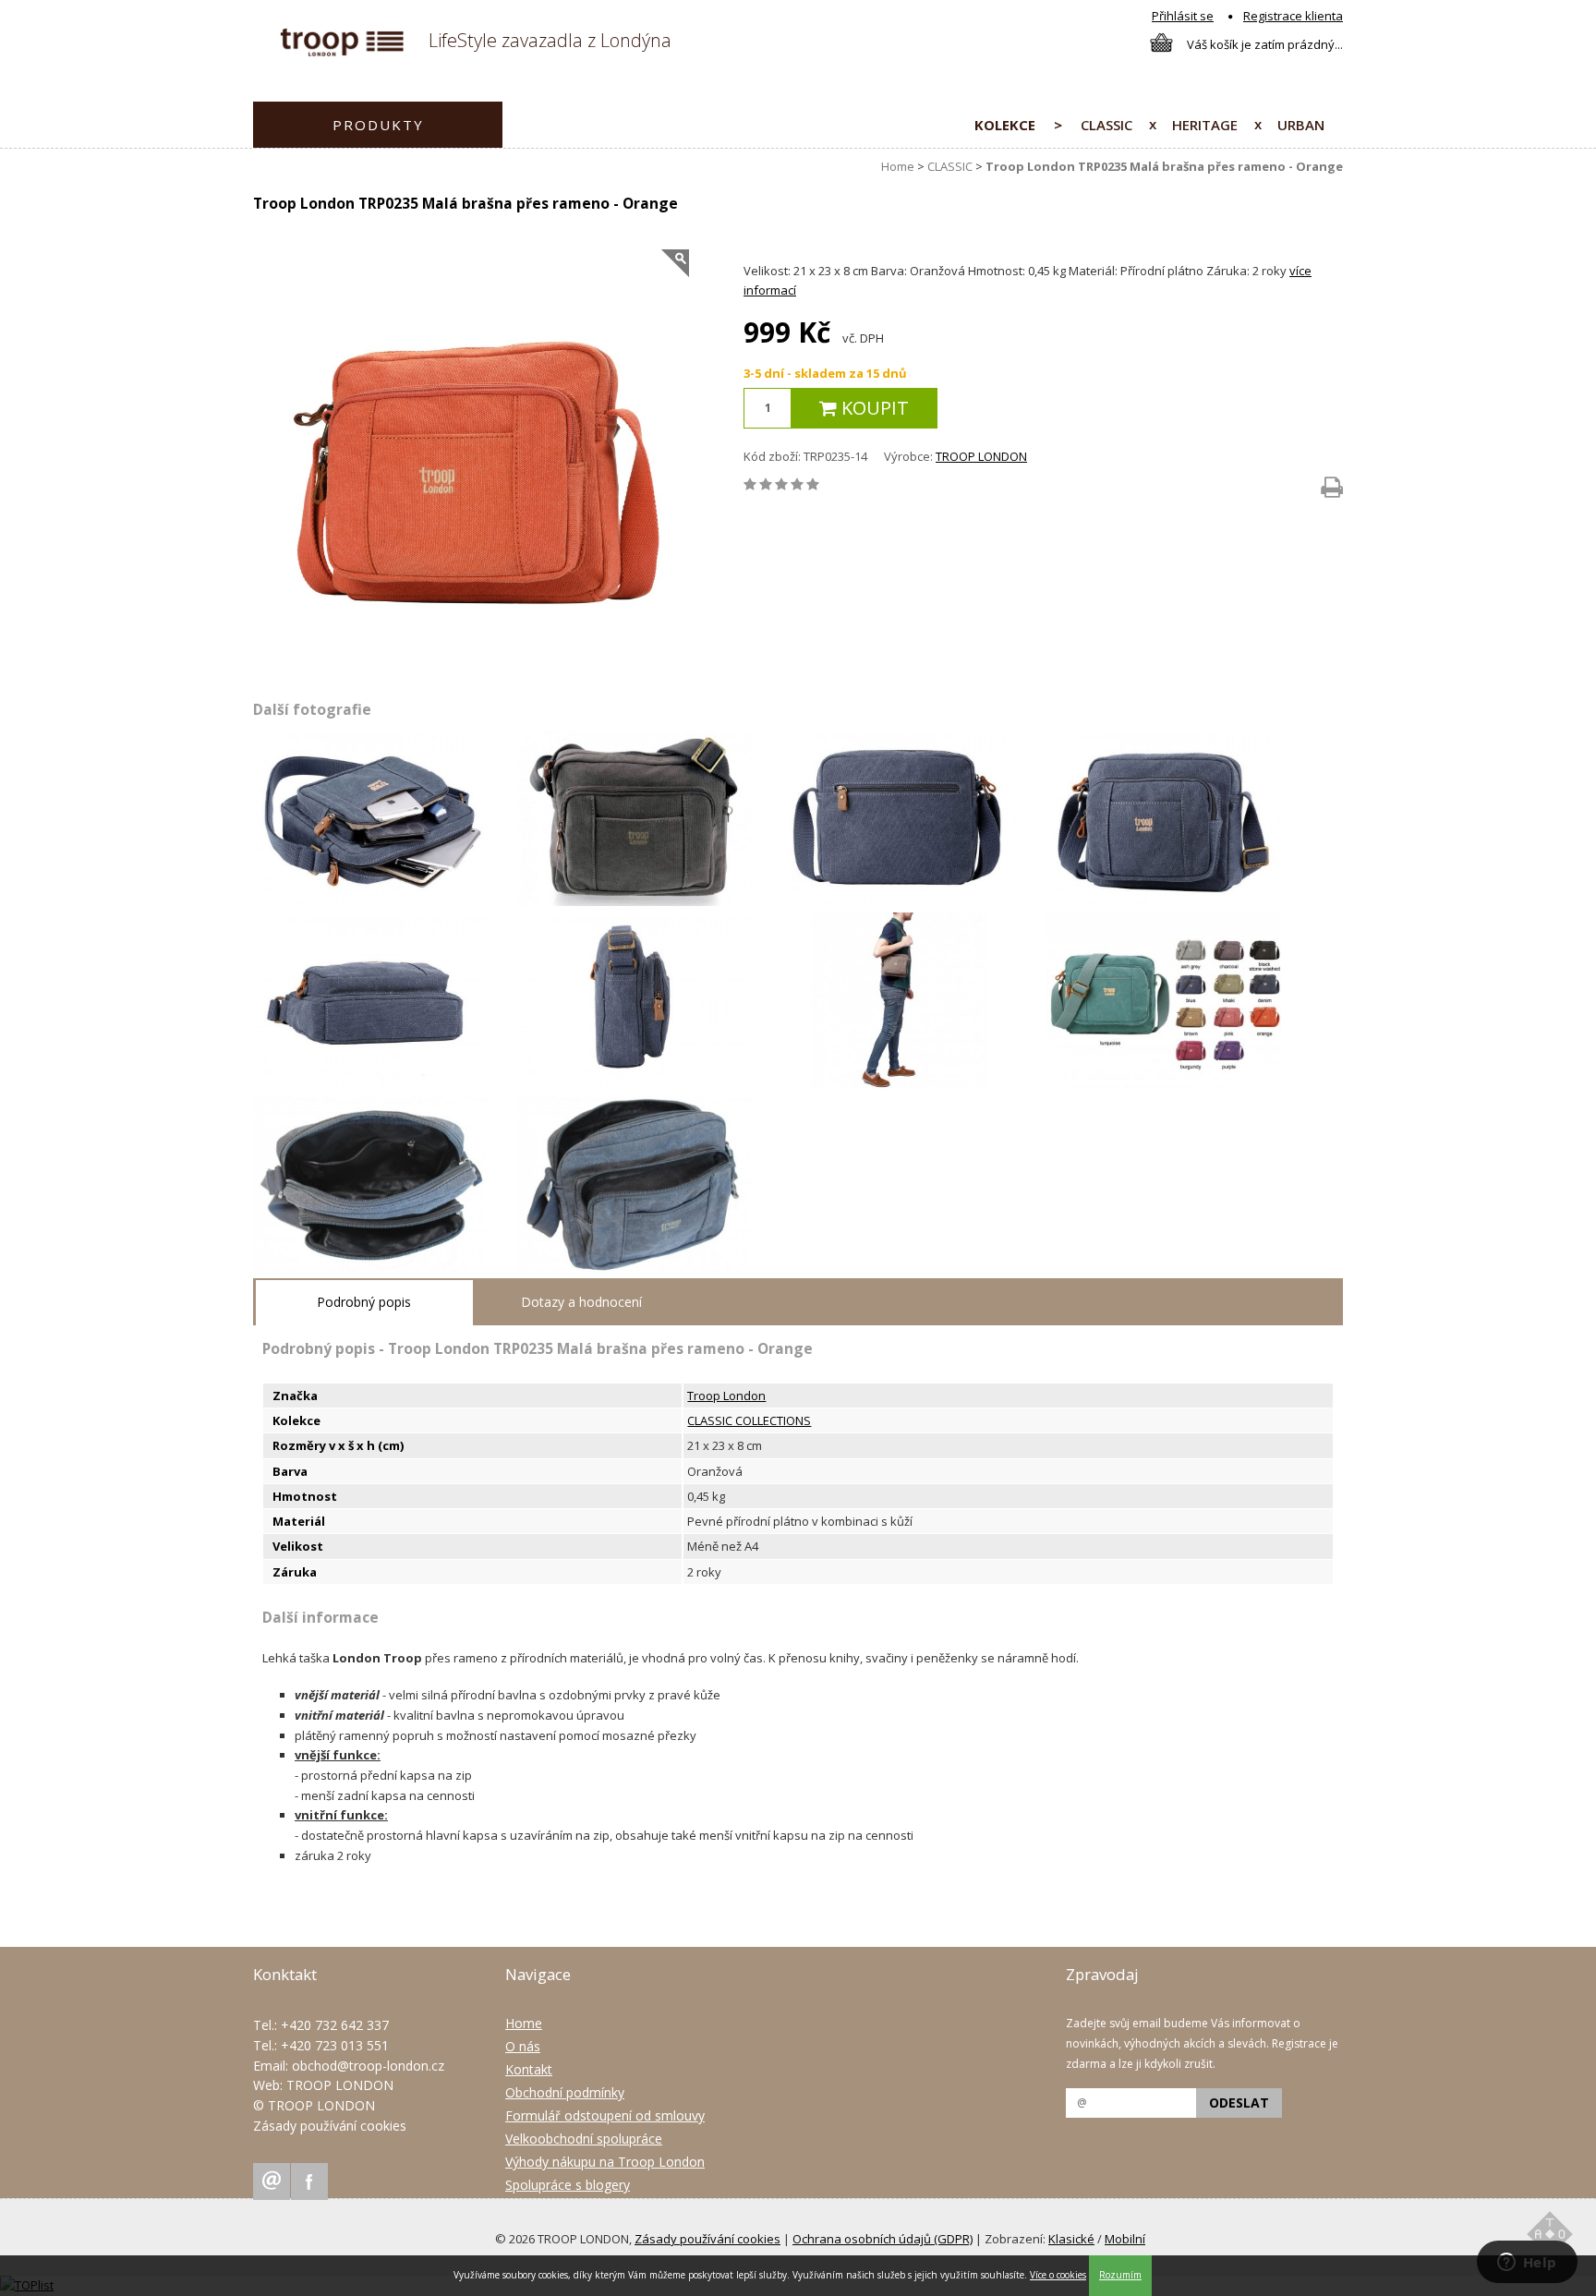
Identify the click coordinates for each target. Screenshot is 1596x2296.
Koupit (873, 408)
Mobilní (1125, 2239)
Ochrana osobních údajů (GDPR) (883, 2239)
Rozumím (1120, 2275)
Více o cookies (1058, 2275)
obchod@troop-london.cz (368, 2066)
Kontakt (529, 2069)
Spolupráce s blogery (568, 2185)
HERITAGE (1205, 125)
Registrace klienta (1293, 16)
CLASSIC (1106, 125)
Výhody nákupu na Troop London (605, 2162)
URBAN (1301, 125)
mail (272, 2181)
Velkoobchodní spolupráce (584, 2139)
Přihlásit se (1183, 16)
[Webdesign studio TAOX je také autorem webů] (1550, 2237)
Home (898, 166)
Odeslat (1239, 2103)
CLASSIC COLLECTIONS (749, 1420)
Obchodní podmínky (565, 2092)
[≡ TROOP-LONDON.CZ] (342, 52)
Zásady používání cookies (330, 2126)
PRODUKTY (378, 125)
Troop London (726, 1396)
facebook (309, 2181)
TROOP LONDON (981, 456)
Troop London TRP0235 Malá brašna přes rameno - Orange (1164, 166)
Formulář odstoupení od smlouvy (605, 2115)
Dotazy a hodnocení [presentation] (581, 1302)
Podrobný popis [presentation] (364, 1302)
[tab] (364, 1303)
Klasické (1071, 2239)
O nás (523, 2046)
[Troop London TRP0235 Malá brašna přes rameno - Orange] (471, 467)
